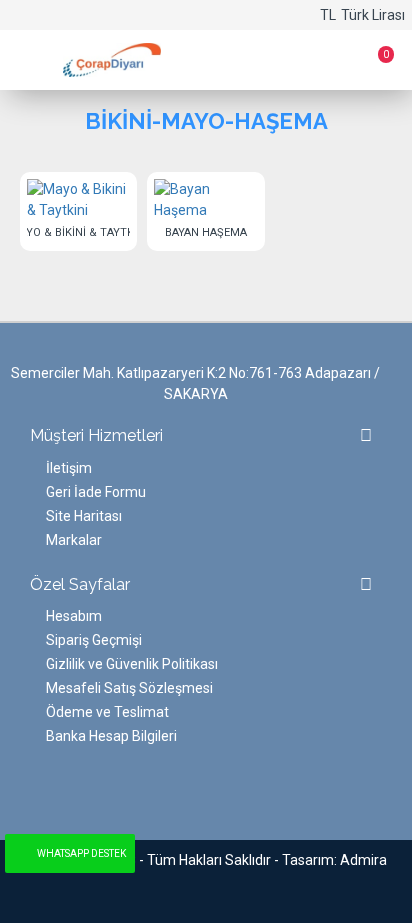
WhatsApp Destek (81, 853)
